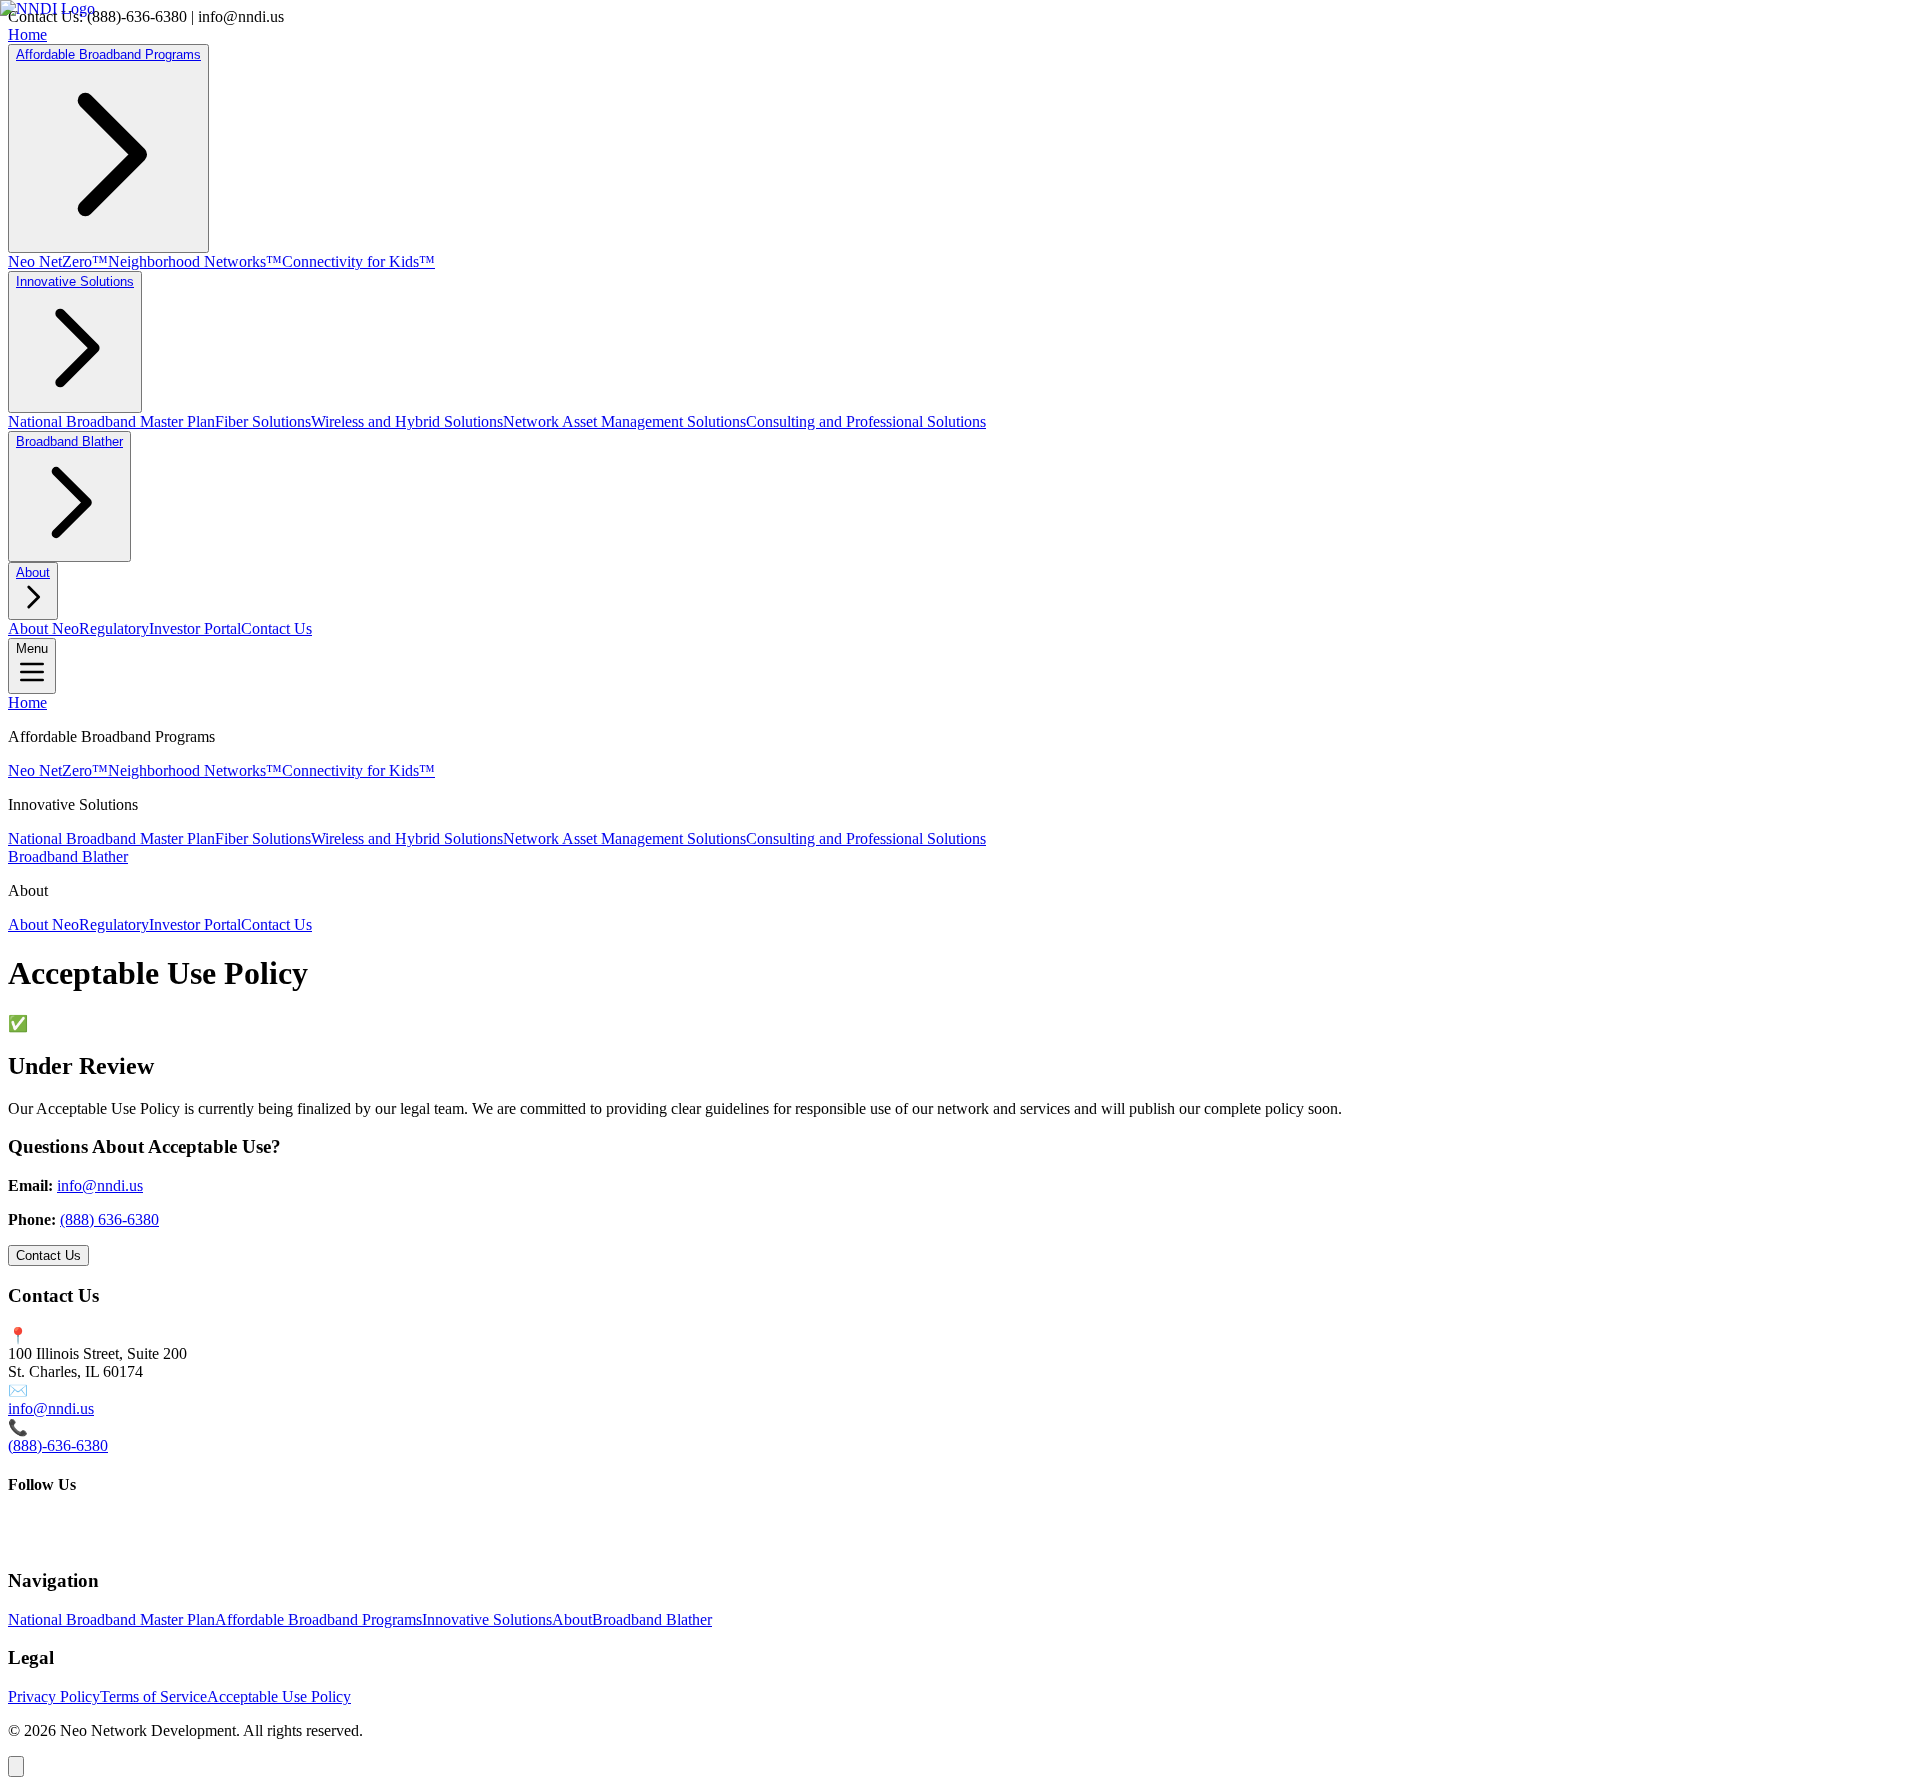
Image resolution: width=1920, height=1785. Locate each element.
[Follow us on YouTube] (56, 1541)
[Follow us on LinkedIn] (88, 1541)
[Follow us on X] (24, 1541)
